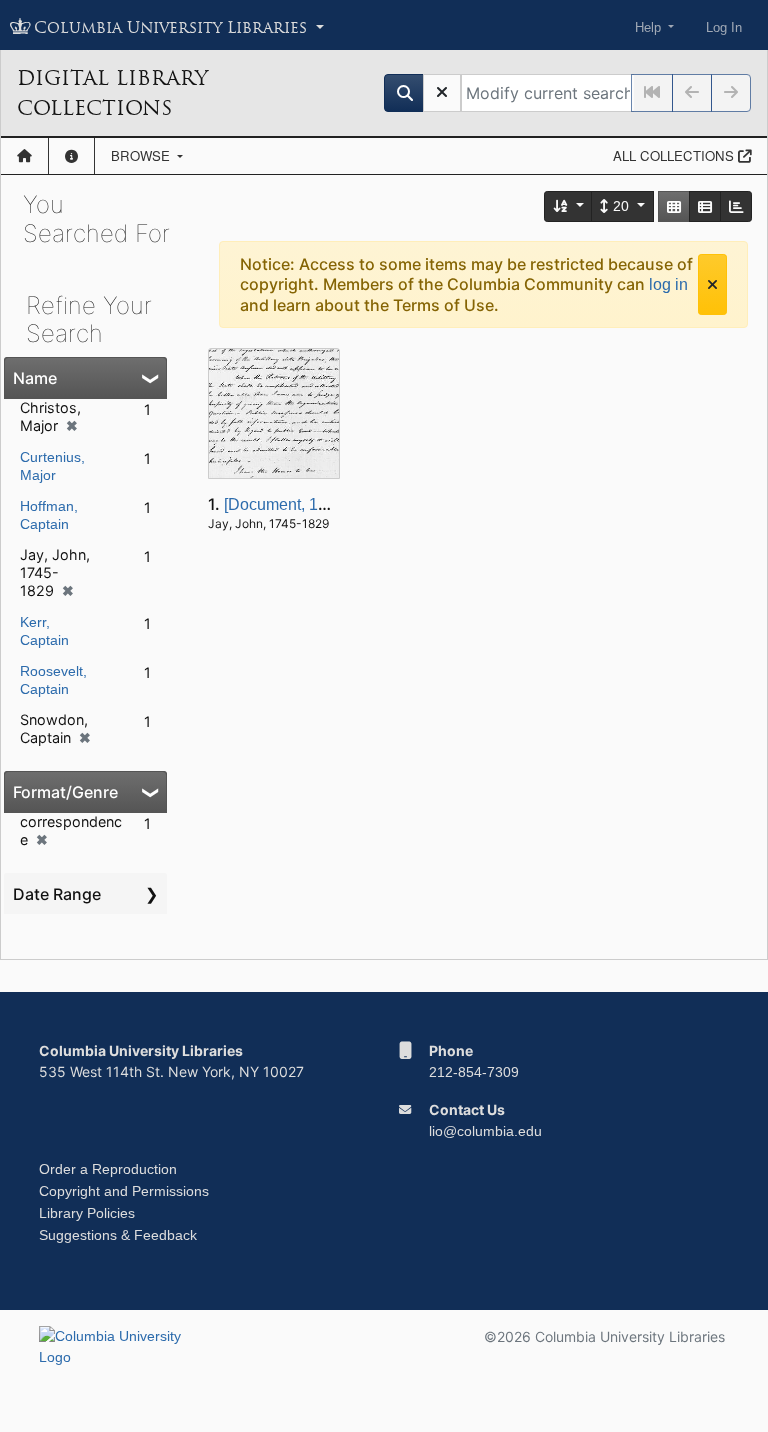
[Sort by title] (569, 206)
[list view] (705, 206)
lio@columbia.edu (485, 1131)
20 (621, 206)
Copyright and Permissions (124, 1191)
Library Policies (87, 1213)
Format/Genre (65, 792)
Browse (142, 155)
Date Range (57, 894)
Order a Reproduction (108, 1169)
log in (668, 284)
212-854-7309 (474, 1072)
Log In (724, 27)
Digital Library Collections (112, 93)
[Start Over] (442, 93)
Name (35, 378)
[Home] (24, 156)
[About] (71, 156)
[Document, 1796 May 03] (314, 504)
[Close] (712, 284)
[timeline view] (736, 206)
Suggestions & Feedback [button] (118, 1235)
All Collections (675, 155)
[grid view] (674, 206)
